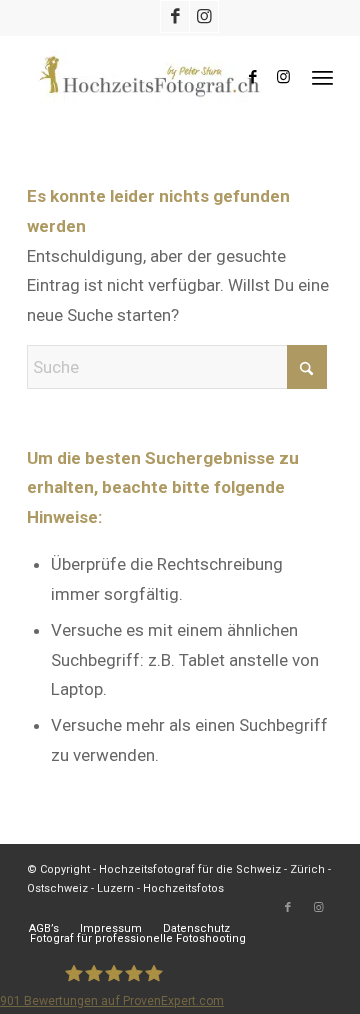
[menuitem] (322, 77)
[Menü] (322, 77)
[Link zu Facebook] (175, 16)
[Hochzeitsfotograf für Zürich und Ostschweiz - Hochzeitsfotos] (149, 77)
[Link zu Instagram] (204, 16)
